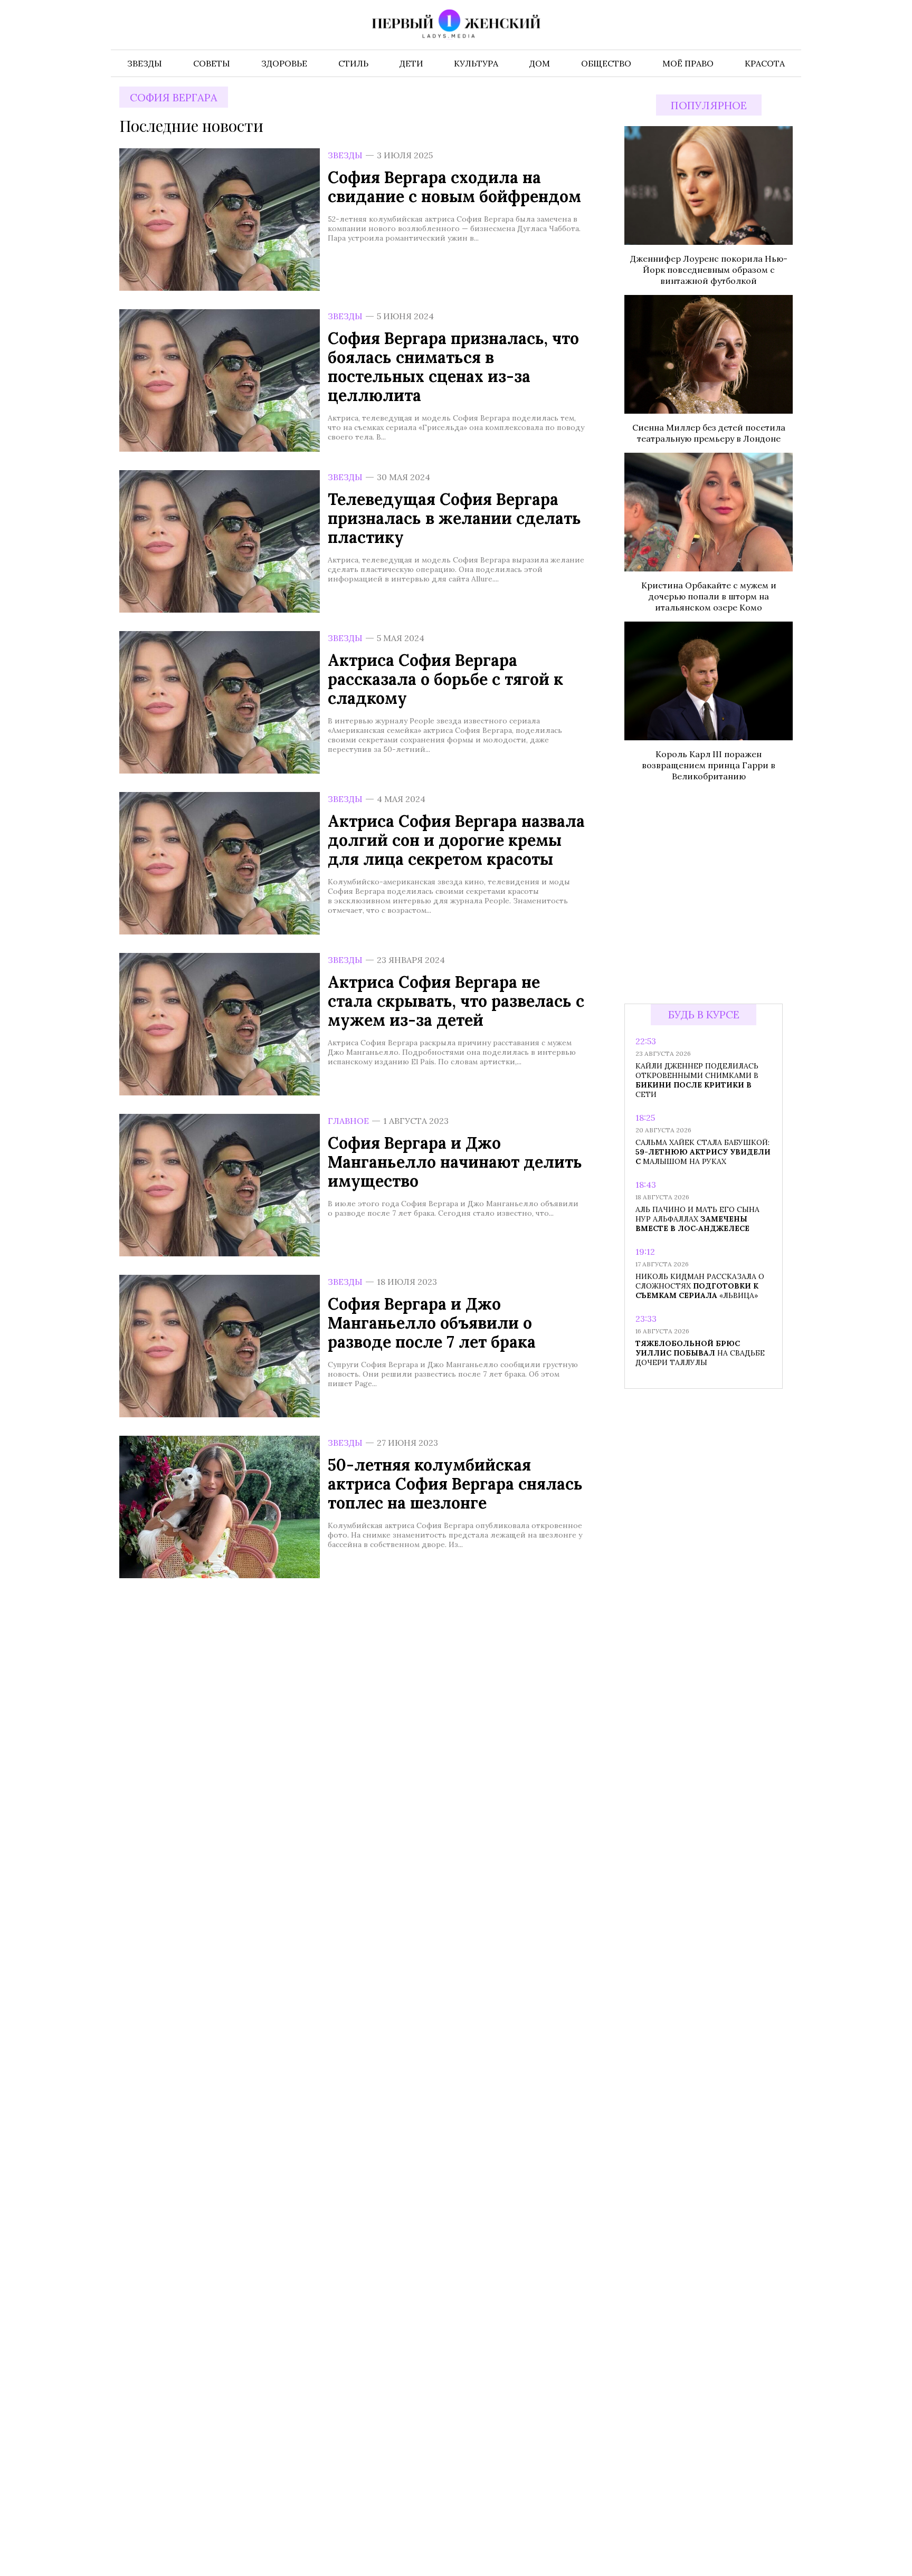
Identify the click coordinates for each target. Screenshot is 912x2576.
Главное (348, 1121)
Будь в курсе (704, 1014)
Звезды (345, 155)
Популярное (709, 105)
